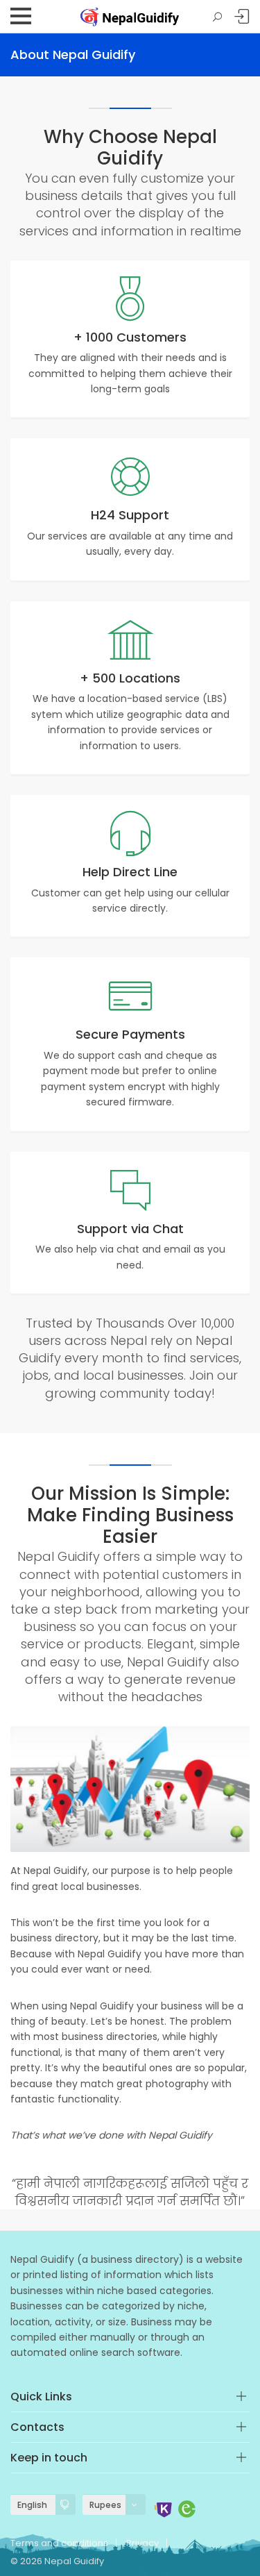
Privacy (142, 2543)
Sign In (242, 17)
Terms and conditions (59, 2543)
